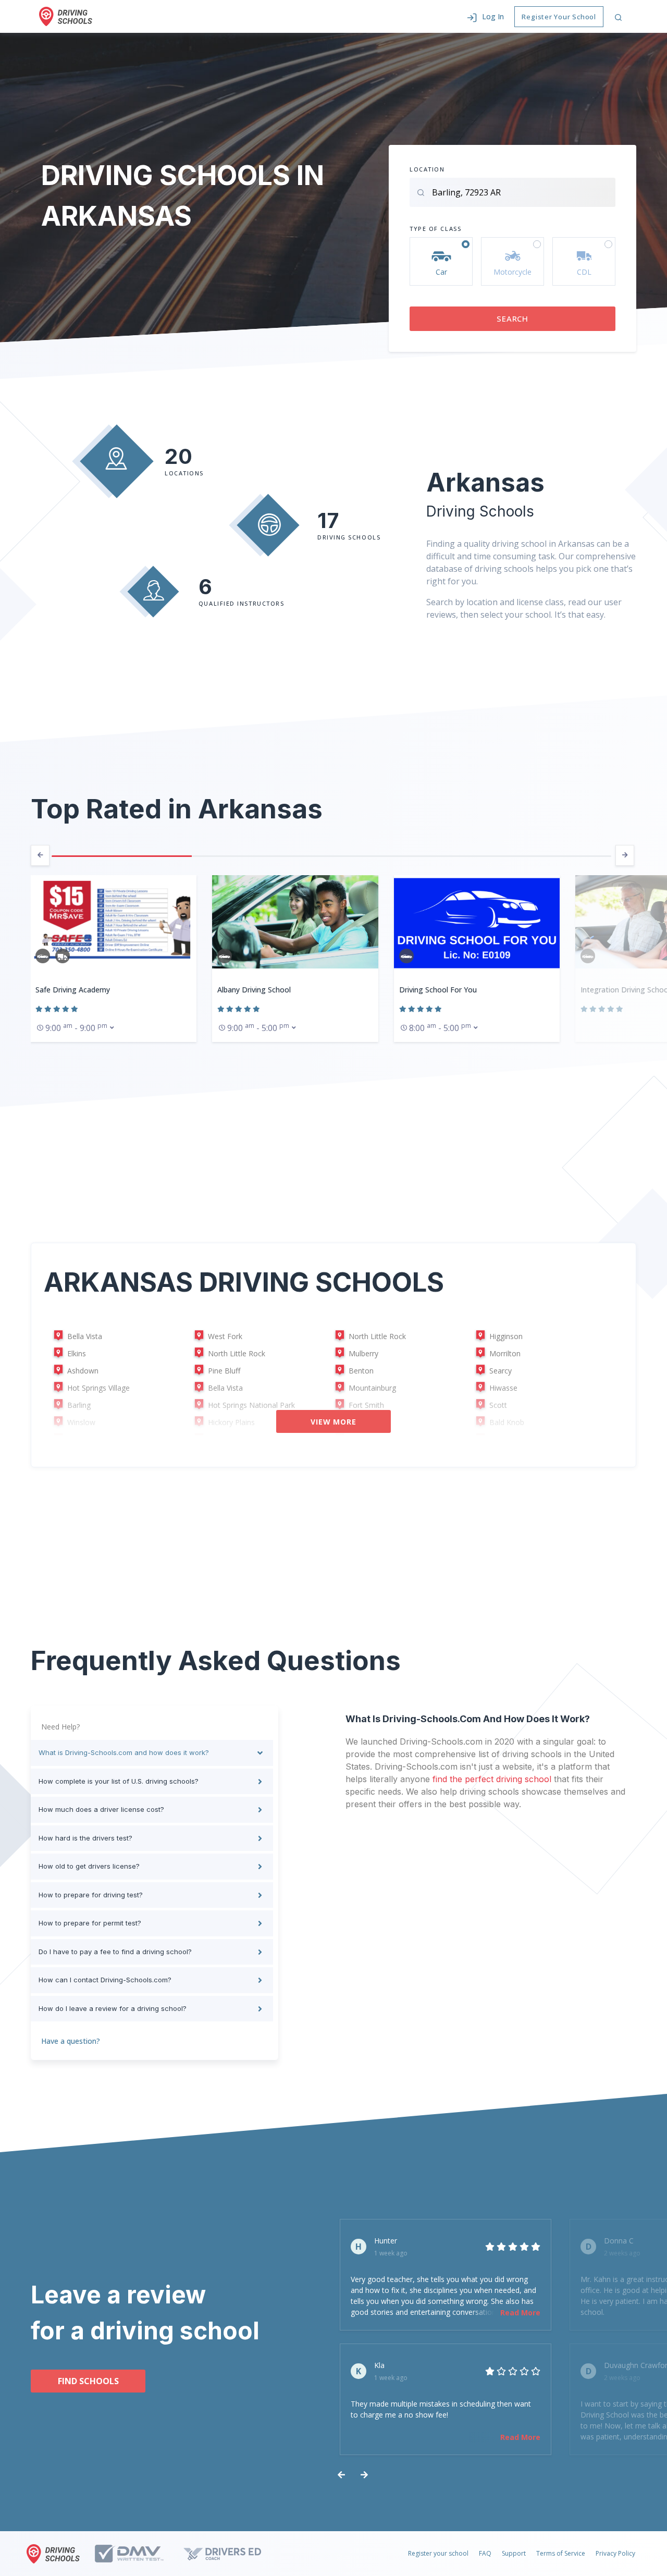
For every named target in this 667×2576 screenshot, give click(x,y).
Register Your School (559, 17)
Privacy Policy (615, 2553)
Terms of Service (561, 2553)
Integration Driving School (443, 990)
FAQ (485, 2553)
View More (333, 1422)
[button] (485, 16)
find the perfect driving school (492, 1779)
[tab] (152, 1753)
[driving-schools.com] (56, 2554)
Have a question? (71, 2041)
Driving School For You (256, 990)
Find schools (88, 2381)
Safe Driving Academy (618, 990)
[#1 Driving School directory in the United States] (66, 16)
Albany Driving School (72, 990)
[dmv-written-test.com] (138, 2554)
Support (514, 2553)
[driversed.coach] (231, 2554)
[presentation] (40, 855)
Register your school (438, 2553)
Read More (520, 2313)
